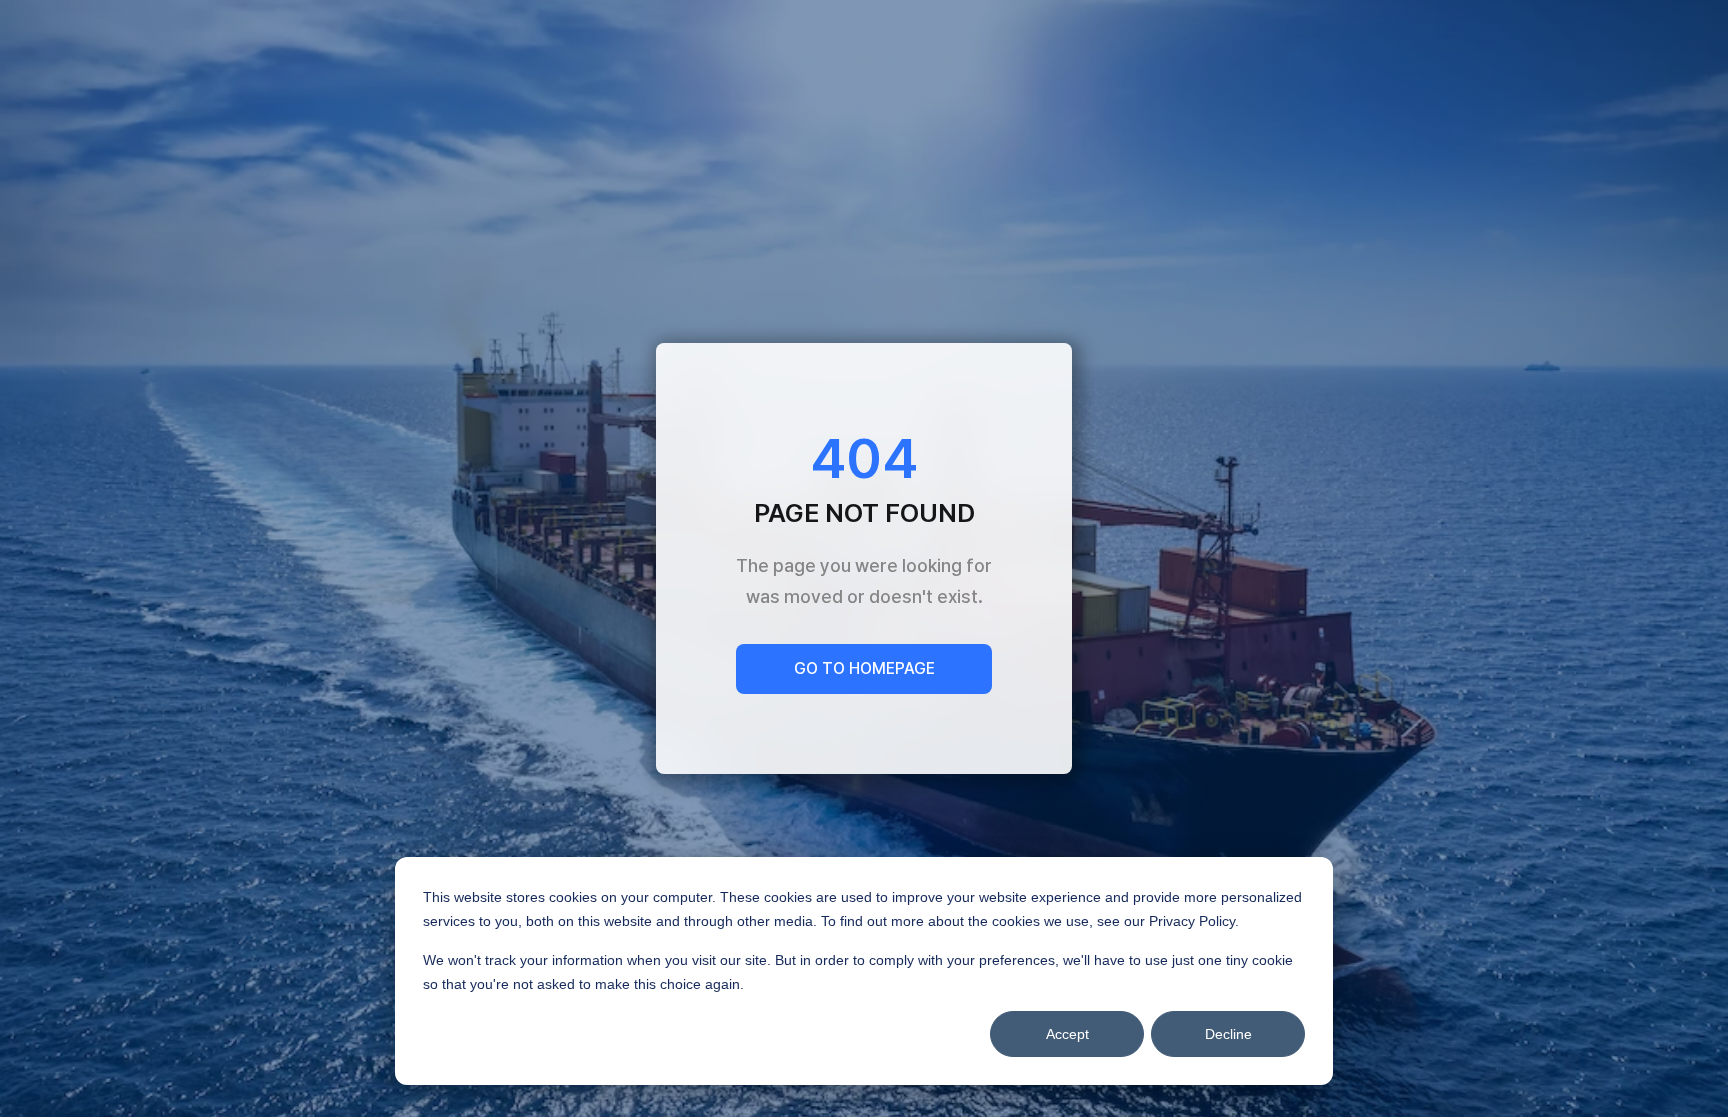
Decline (1228, 1034)
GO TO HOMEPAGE (864, 668)
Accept (1067, 1034)
